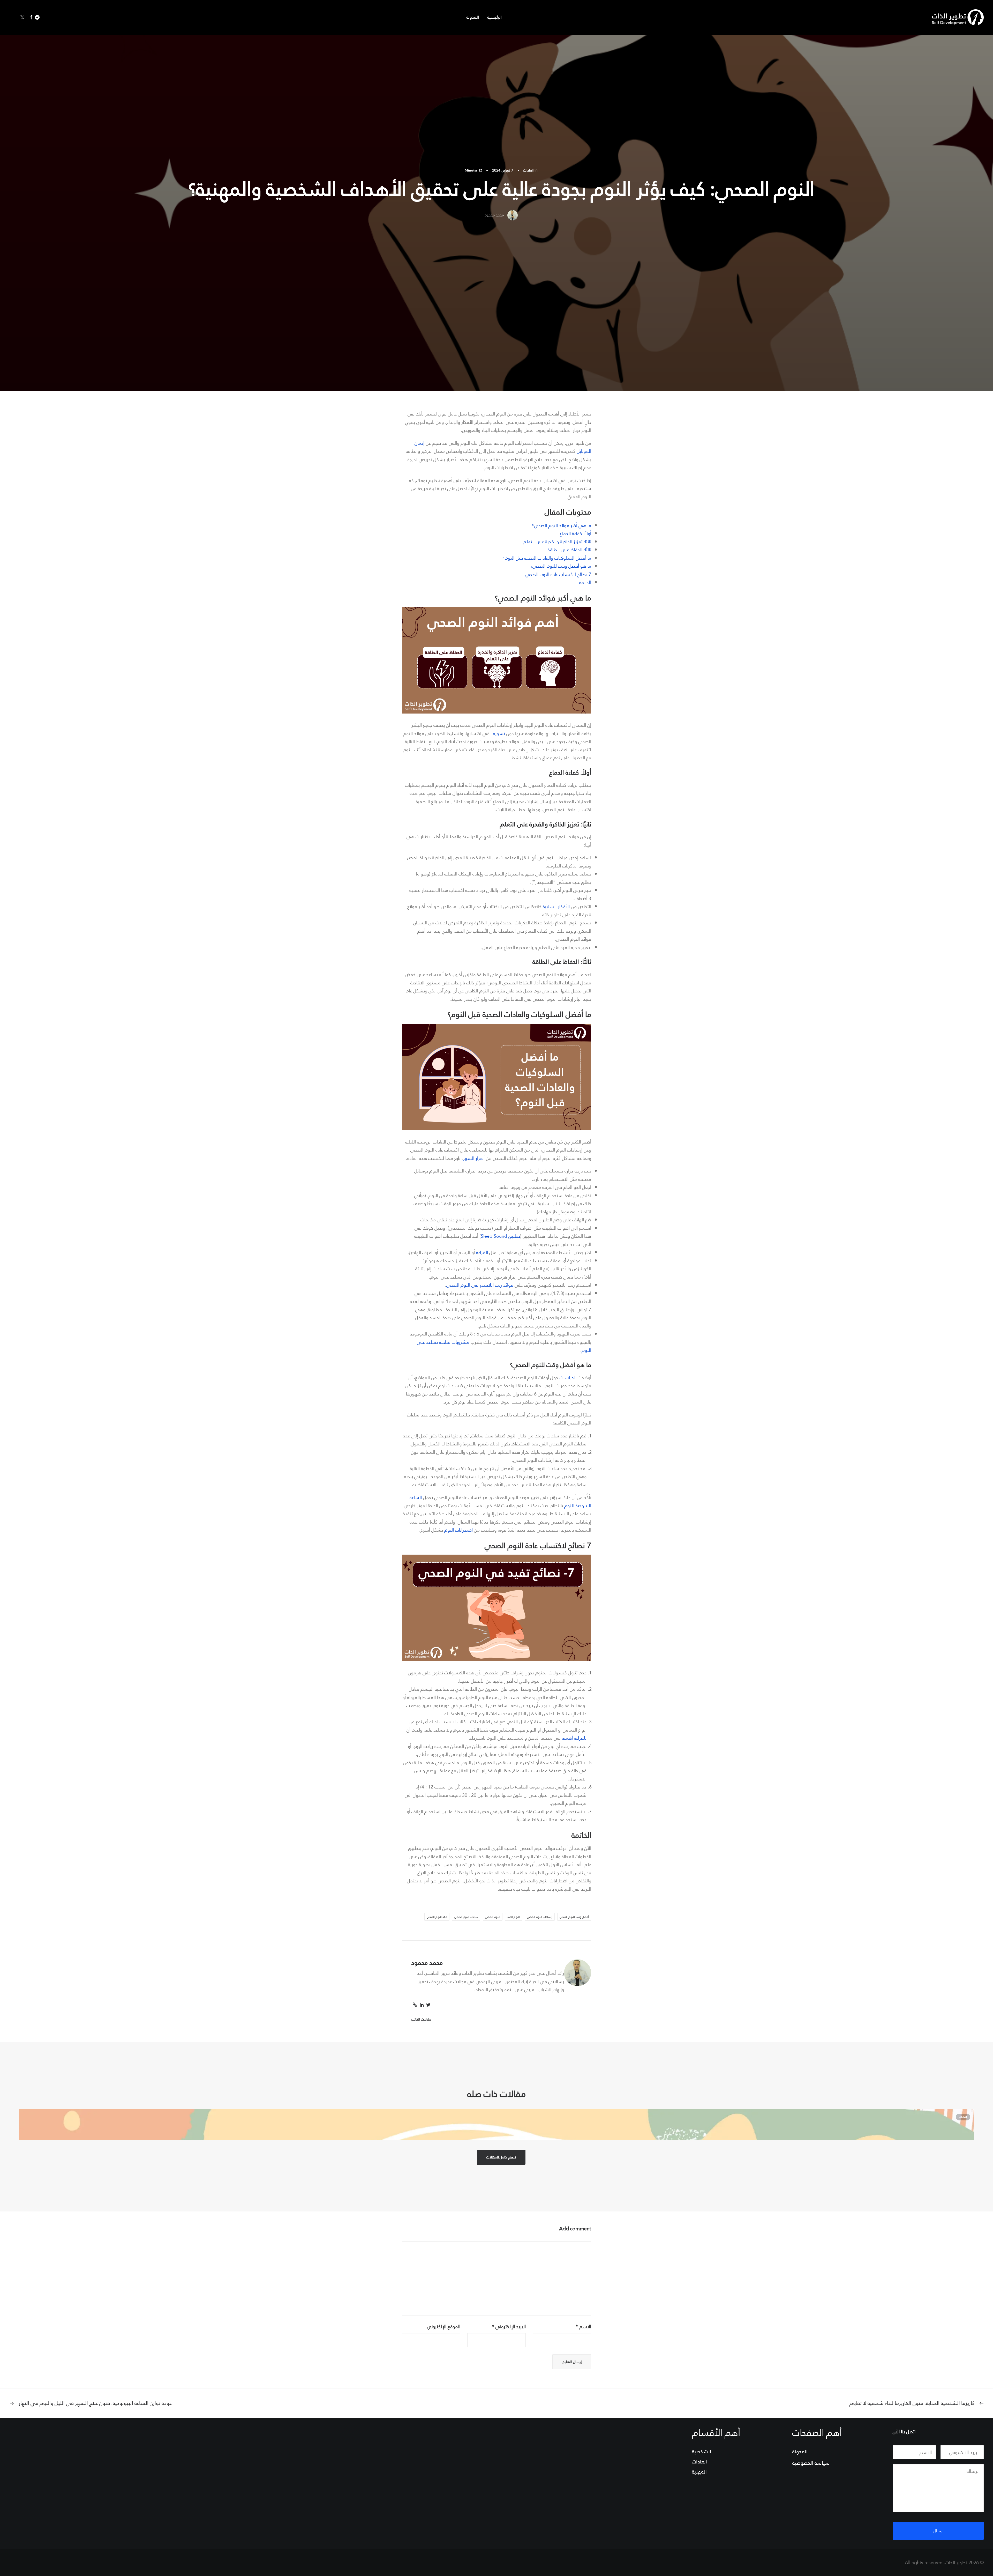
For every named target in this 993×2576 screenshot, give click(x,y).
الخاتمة (585, 582)
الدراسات (568, 1378)
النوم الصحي (493, 1917)
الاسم (583, 2326)
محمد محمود (494, 215)
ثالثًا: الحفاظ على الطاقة (569, 550)
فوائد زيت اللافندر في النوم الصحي (480, 1285)
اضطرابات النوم (458, 1530)
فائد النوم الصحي (437, 1917)
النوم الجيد (514, 1917)
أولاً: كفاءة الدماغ (576, 533)
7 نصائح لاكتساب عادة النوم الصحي (558, 574)
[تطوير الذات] (958, 17)
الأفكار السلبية (556, 906)
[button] (38, 17)
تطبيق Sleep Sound (500, 1236)
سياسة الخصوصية (811, 2463)
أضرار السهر (474, 1158)
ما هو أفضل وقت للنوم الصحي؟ (561, 566)
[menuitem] (493, 17)
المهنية (699, 2472)
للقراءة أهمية (574, 1738)
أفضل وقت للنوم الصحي (574, 1917)
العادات (528, 170)
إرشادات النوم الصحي (540, 1917)
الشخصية (702, 2452)
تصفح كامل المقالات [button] (501, 2157)
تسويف (498, 733)
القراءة (482, 1252)
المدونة (473, 17)
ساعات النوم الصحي (466, 1917)
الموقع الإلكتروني (444, 2326)
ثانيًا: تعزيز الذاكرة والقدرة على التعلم (557, 542)
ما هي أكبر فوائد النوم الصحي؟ (562, 525)
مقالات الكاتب (421, 2019)
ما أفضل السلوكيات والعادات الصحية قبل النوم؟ (547, 558)
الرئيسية (495, 17)
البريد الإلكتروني (509, 2326)
